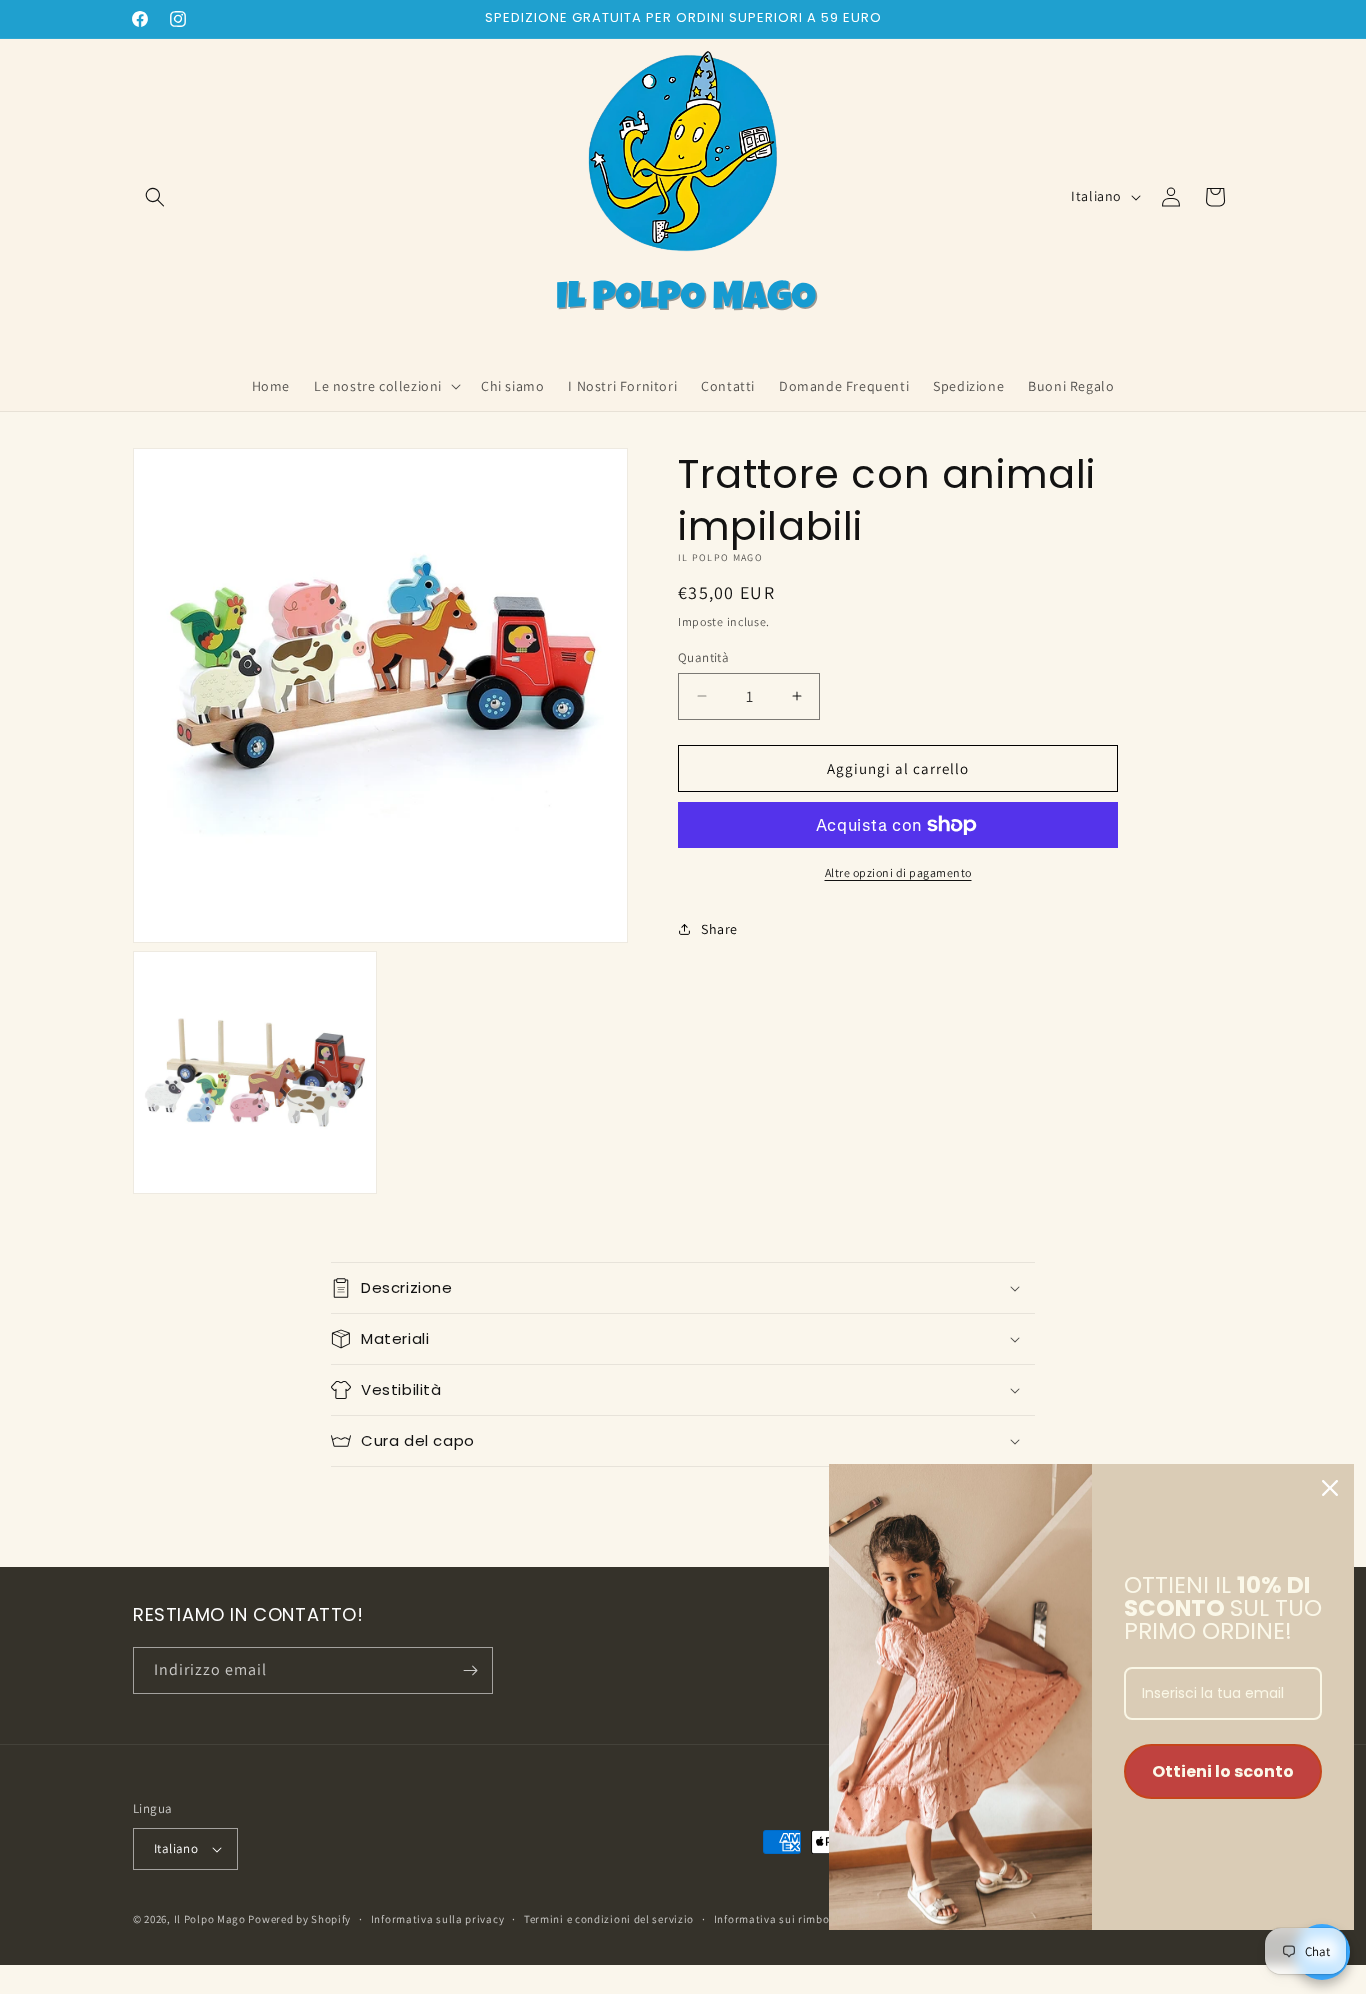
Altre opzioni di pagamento (898, 872)
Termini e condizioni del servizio (609, 1919)
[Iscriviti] (470, 1670)
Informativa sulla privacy (438, 1919)
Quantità (703, 656)
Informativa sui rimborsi (779, 1919)
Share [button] (719, 928)
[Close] (1330, 1488)
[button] (155, 197)
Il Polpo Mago (210, 1919)
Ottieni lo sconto (1223, 1771)
